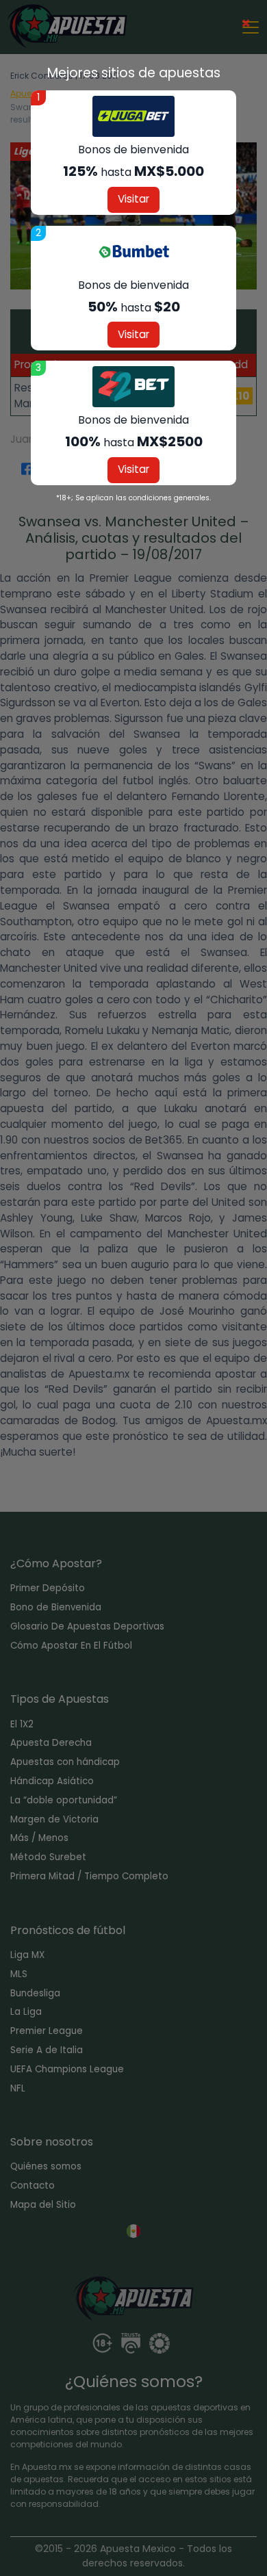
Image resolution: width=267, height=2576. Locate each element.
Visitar (133, 199)
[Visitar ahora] (133, 116)
